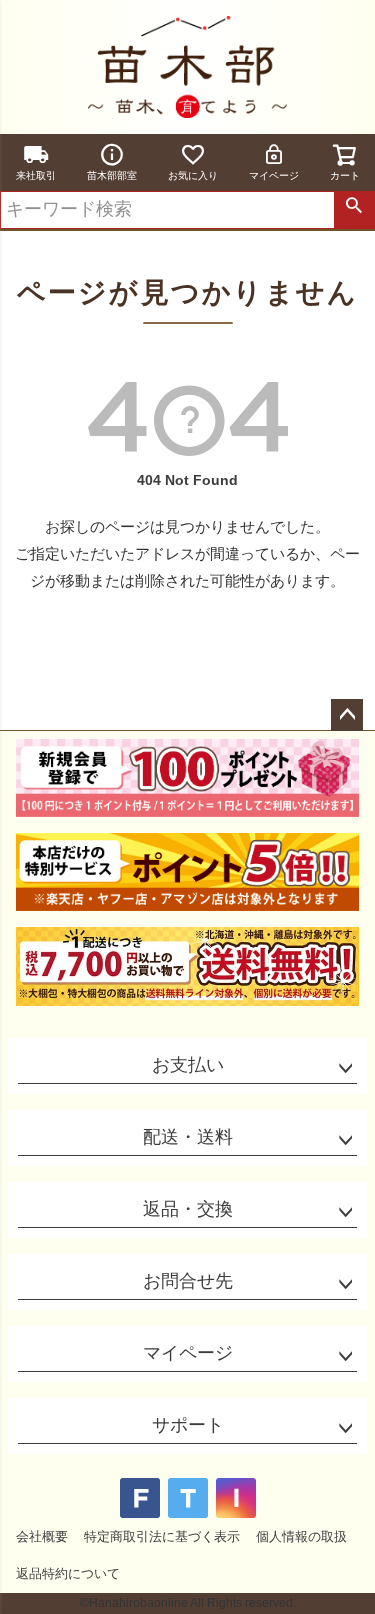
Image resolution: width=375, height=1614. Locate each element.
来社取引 (36, 175)
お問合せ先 (188, 1281)
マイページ (274, 175)
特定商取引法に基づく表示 (162, 1536)
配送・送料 (188, 1137)
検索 (354, 210)
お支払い (188, 1065)
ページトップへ (347, 715)
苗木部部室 (112, 175)
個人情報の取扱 (301, 1536)
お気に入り (193, 175)
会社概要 (42, 1536)
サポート (188, 1425)
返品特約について (68, 1573)
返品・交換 (188, 1209)
